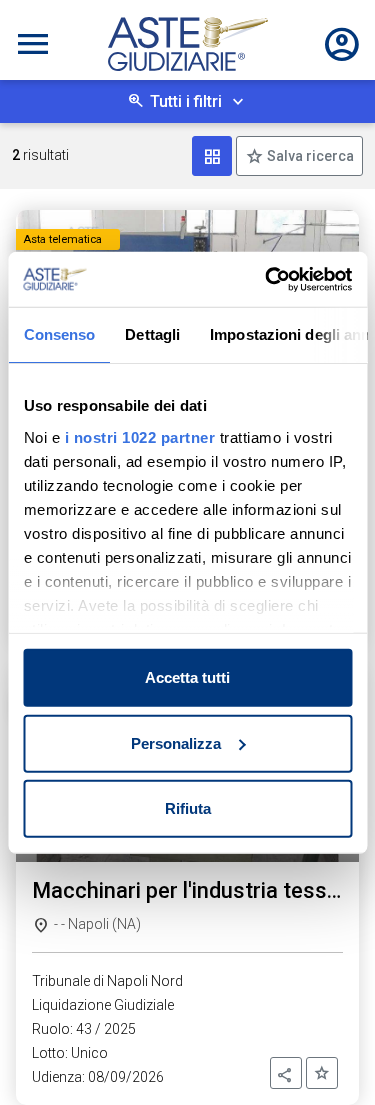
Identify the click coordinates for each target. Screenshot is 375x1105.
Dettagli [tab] (152, 334)
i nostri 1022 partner (139, 436)
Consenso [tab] (59, 334)
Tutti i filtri (186, 101)
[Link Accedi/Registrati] (342, 44)
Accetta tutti (187, 677)
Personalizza (176, 742)
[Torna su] (327, 1057)
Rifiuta (188, 808)
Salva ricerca (309, 156)
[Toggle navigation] (33, 44)
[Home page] (188, 44)
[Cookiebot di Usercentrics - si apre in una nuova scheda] (267, 279)
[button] (286, 1073)
